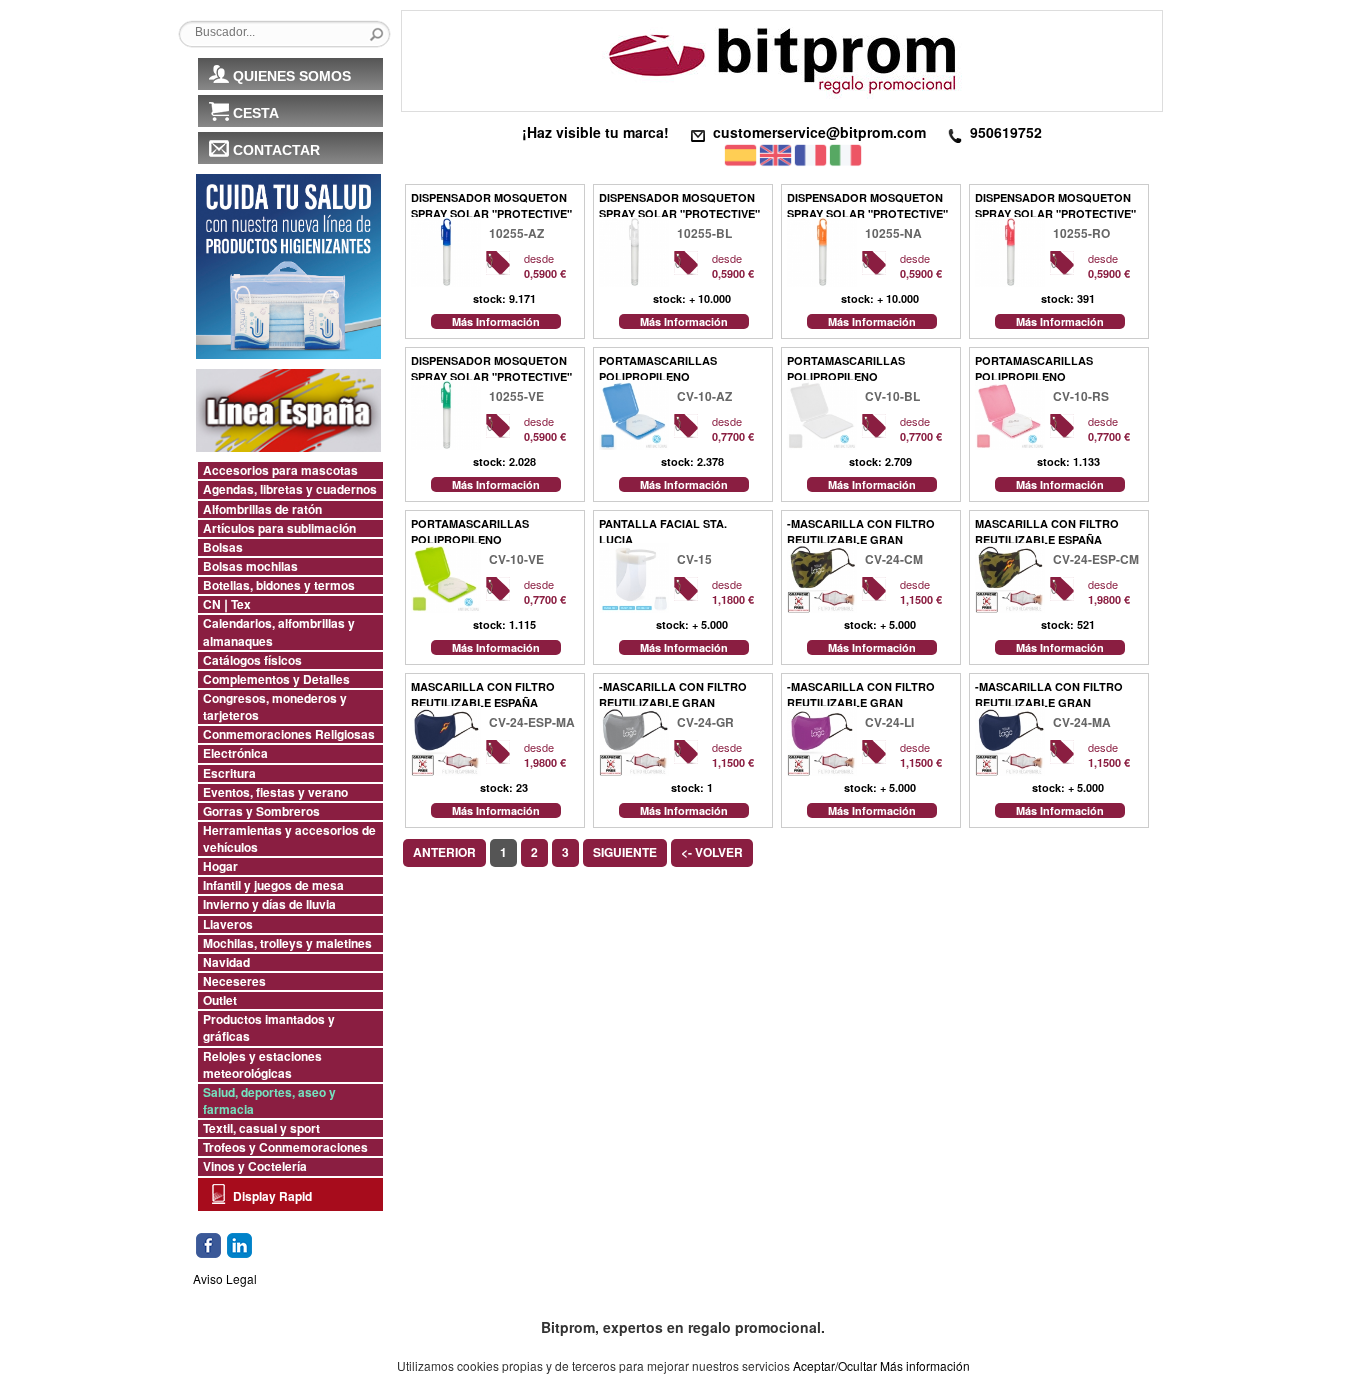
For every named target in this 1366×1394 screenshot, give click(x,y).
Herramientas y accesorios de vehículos (289, 839)
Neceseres (234, 981)
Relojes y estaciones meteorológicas (262, 1065)
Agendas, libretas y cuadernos (290, 489)
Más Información (496, 321)
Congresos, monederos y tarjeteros (275, 707)
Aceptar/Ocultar (835, 1365)
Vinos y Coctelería (255, 1166)
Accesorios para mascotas (280, 470)
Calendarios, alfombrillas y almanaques (279, 632)
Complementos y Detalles (276, 679)
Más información (925, 1365)
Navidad (226, 962)
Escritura (229, 773)
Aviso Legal (225, 1278)
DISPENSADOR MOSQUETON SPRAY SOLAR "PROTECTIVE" (491, 203)
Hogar (220, 866)
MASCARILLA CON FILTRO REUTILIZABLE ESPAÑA (1047, 529)
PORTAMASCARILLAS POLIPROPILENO (658, 366)
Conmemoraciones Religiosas (289, 734)
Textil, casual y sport (261, 1128)
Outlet (220, 1000)
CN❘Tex (227, 604)
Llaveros (228, 924)
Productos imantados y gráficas (269, 1028)
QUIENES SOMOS (292, 76)
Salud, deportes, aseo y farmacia (269, 1101)
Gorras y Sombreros (261, 811)
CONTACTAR (276, 150)
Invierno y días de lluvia (269, 904)
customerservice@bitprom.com (819, 132)
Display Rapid (272, 1196)
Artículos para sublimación (279, 528)
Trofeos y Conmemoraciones (285, 1147)
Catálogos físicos (252, 660)
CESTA (256, 113)
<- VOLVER (712, 852)
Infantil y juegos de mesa (273, 885)
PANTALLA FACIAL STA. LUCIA (663, 529)
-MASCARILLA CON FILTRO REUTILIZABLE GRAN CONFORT (861, 529)
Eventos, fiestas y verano (275, 792)
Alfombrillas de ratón (262, 509)
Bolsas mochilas (250, 566)
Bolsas (223, 547)
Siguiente (625, 852)
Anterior (444, 852)
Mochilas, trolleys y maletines (287, 943)
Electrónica (235, 753)
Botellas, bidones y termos (279, 585)
